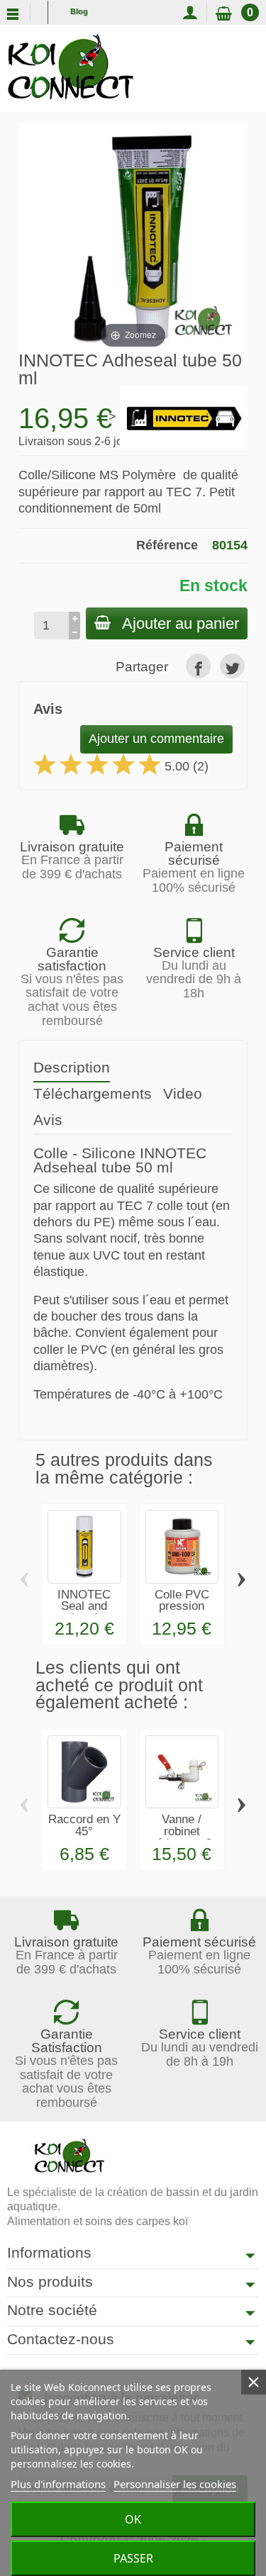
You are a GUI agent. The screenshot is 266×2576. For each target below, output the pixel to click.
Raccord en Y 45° (84, 1825)
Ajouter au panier (181, 623)
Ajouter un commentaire (156, 739)
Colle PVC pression (182, 1601)
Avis (48, 1120)
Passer (133, 2558)
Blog (79, 11)
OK (133, 2519)
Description (72, 1067)
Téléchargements (93, 1093)
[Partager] (198, 666)
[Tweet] (232, 666)
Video (183, 1093)
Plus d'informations (58, 2484)
